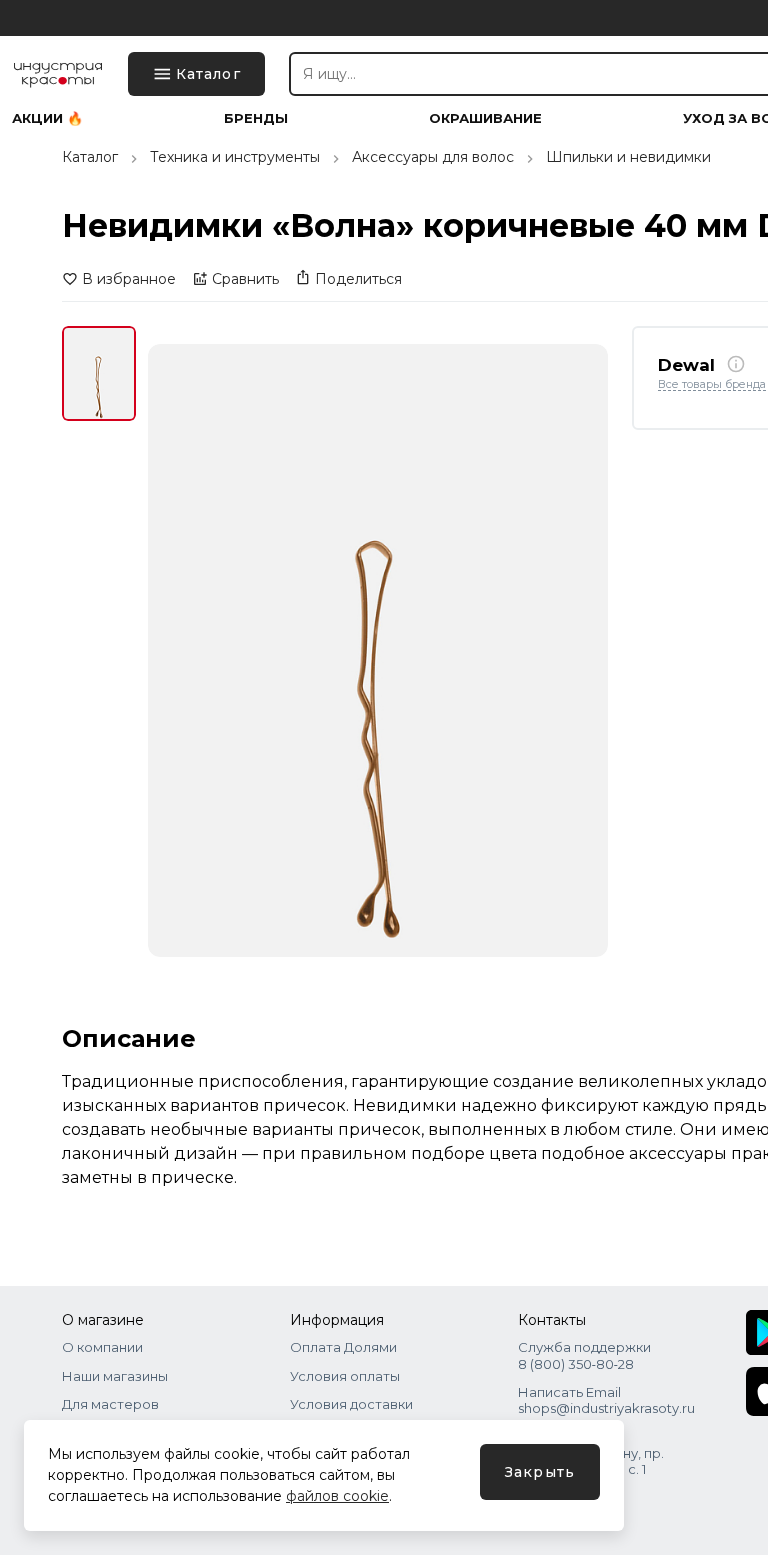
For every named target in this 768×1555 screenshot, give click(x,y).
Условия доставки (351, 1404)
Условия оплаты (345, 1376)
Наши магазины (115, 1376)
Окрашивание (485, 118)
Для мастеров (110, 1404)
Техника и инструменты (235, 157)
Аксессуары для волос (433, 157)
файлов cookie (337, 1496)
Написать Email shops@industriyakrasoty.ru (606, 1400)
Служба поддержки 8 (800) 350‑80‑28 (584, 1355)
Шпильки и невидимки (628, 157)
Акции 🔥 (47, 118)
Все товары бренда (712, 385)
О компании (102, 1347)
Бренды (256, 118)
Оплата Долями (343, 1347)
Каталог (90, 157)
